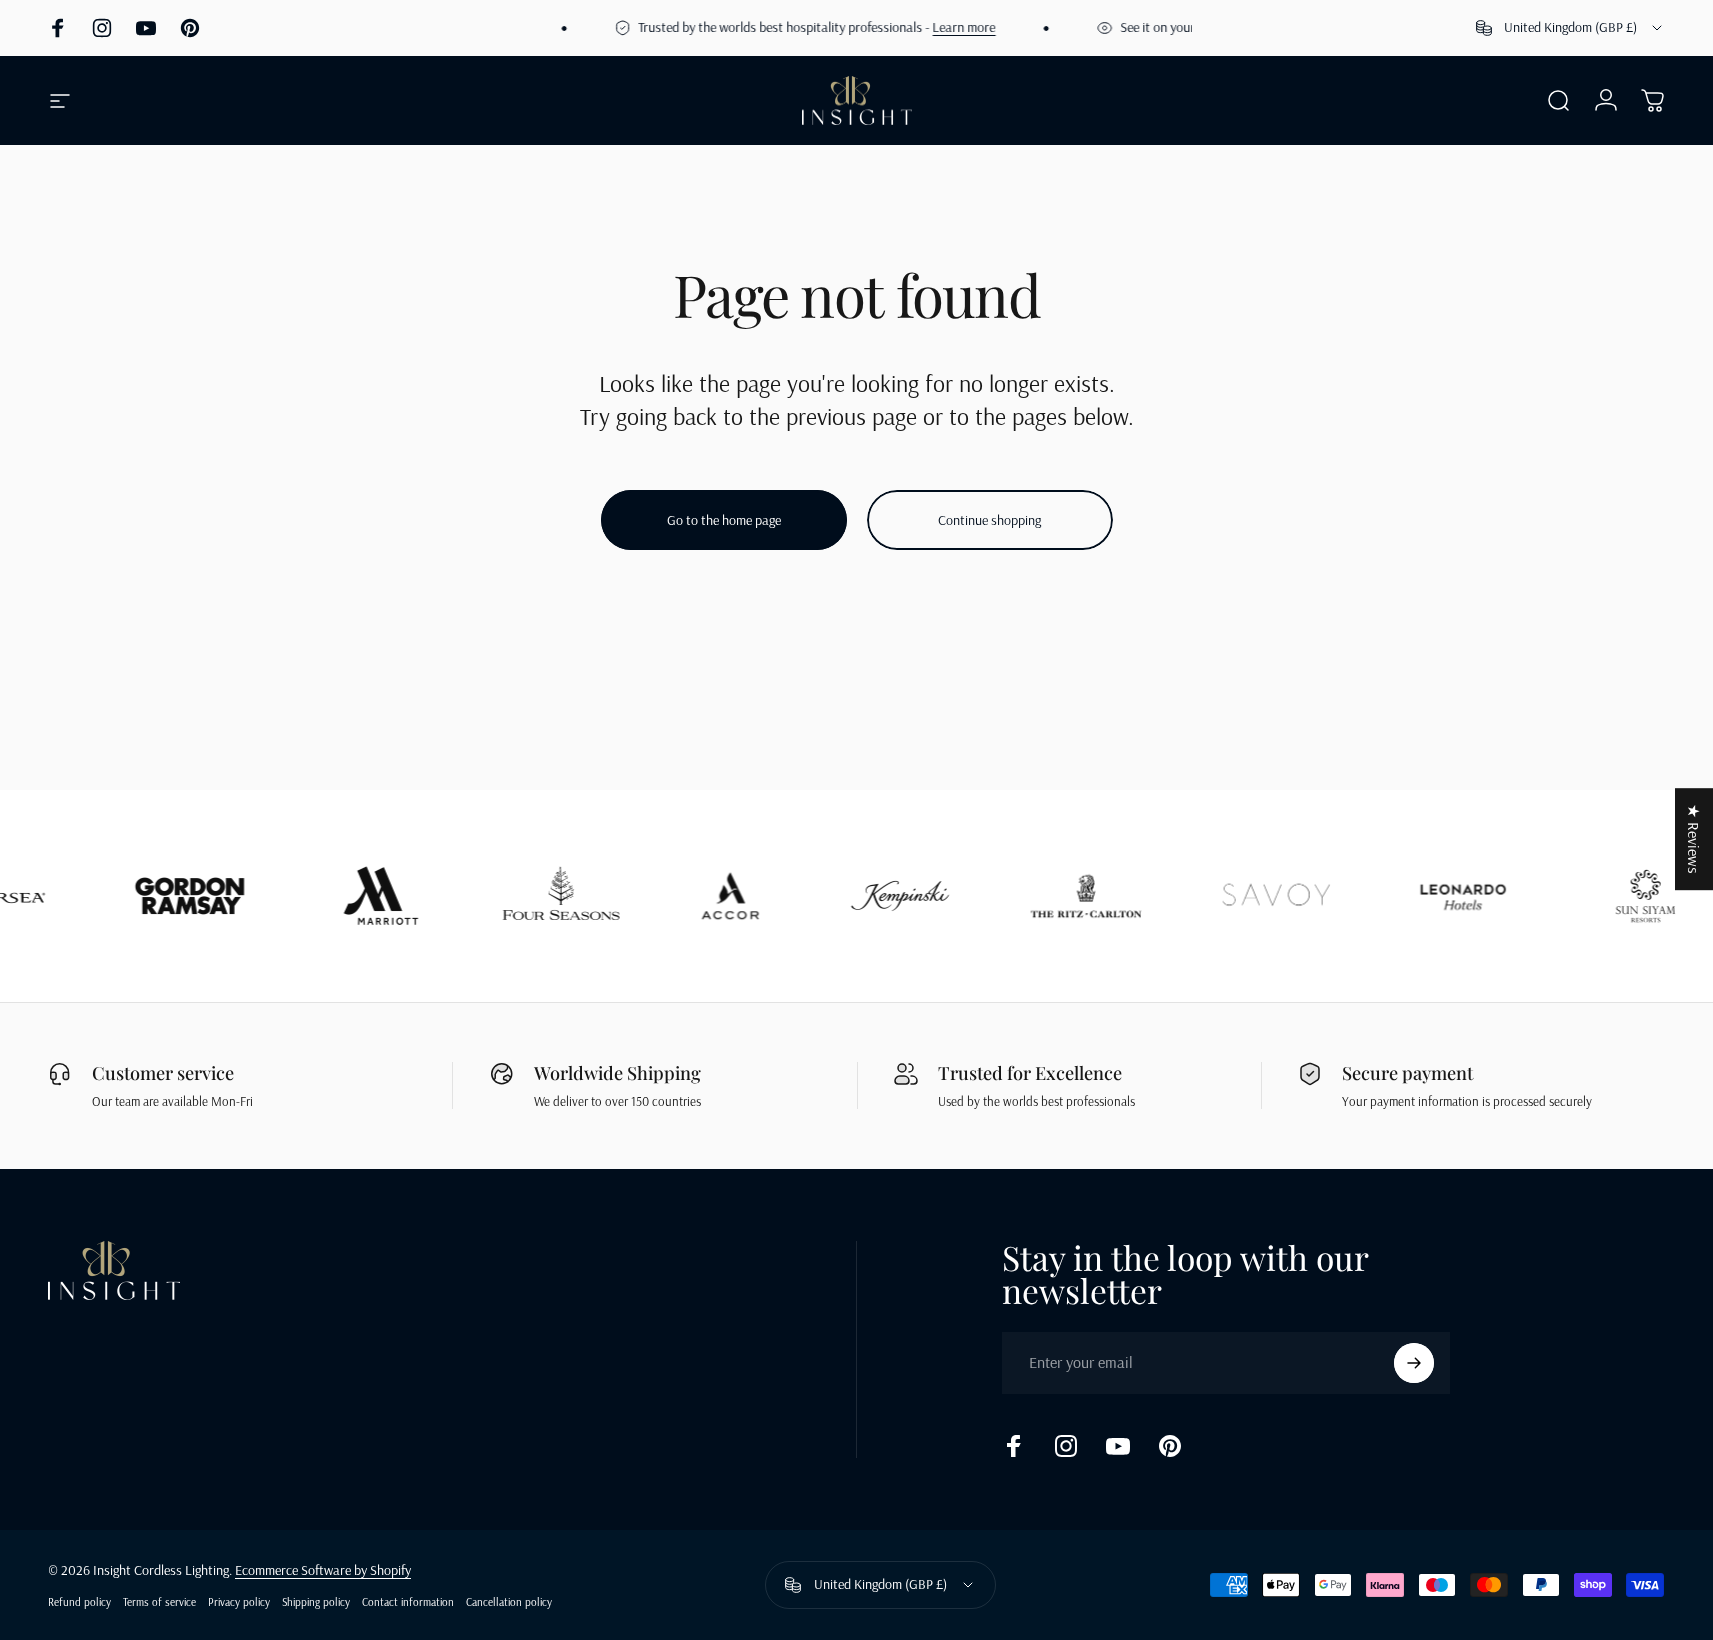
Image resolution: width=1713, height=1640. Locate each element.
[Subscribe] (1414, 1363)
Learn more (946, 27)
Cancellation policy (509, 1602)
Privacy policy (239, 1602)
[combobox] (1570, 28)
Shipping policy (316, 1602)
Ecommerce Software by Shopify (323, 1570)
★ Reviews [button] (1694, 839)
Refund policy (79, 1602)
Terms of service (159, 1602)
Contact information (408, 1602)
